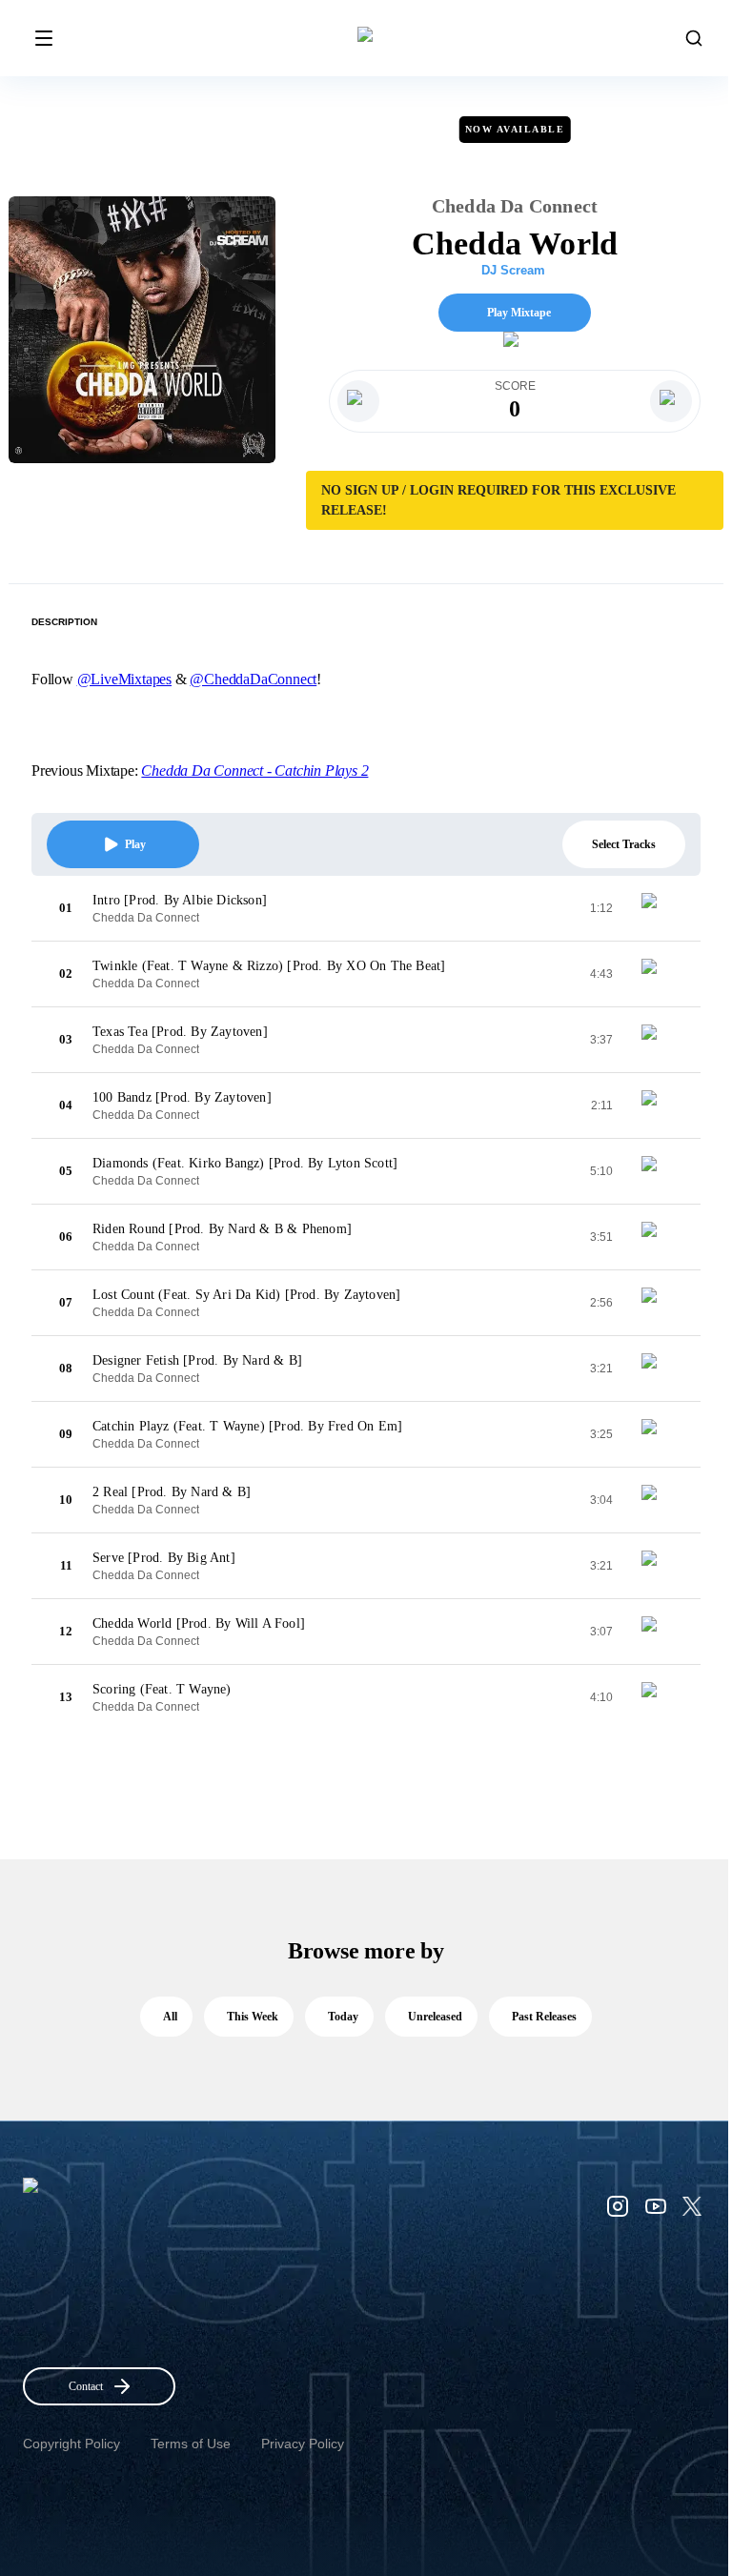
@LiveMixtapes (124, 679)
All (170, 2017)
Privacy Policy (303, 2444)
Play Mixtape (519, 313)
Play (135, 844)
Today (343, 2017)
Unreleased (435, 2017)
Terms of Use (191, 2444)
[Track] (657, 908)
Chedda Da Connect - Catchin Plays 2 (254, 771)
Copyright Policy (71, 2444)
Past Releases (544, 2017)
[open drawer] (44, 38)
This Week (253, 2017)
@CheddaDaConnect (253, 679)
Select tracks (624, 844)
